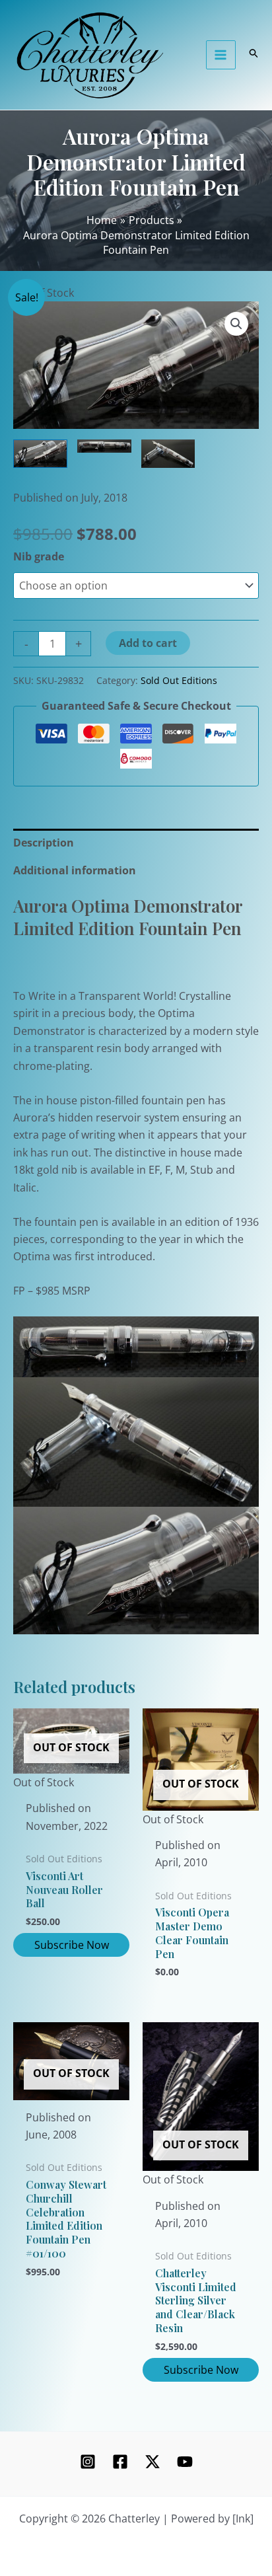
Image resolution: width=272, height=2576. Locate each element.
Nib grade (39, 556)
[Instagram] (88, 2462)
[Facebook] (120, 2462)
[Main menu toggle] (221, 55)
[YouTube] (185, 2462)
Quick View (72, 1779)
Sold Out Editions (179, 680)
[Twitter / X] (153, 2462)
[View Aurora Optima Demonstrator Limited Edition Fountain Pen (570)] (40, 453)
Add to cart (148, 643)
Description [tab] (44, 843)
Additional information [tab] (75, 870)
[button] (236, 324)
